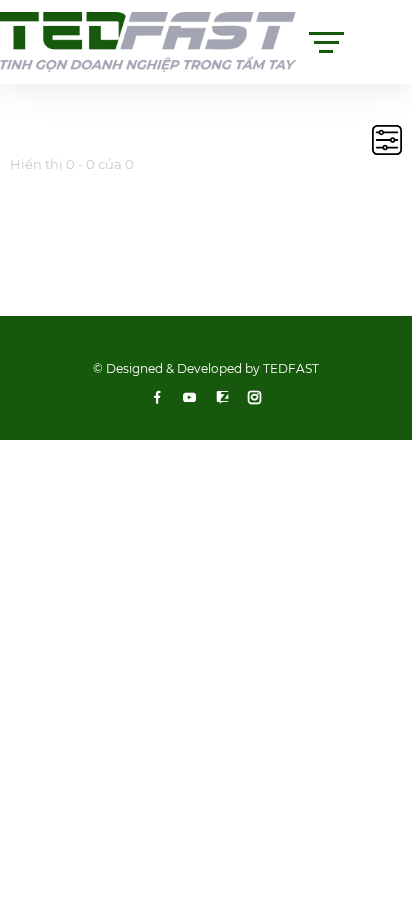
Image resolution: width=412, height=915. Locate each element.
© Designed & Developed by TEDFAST (206, 368)
